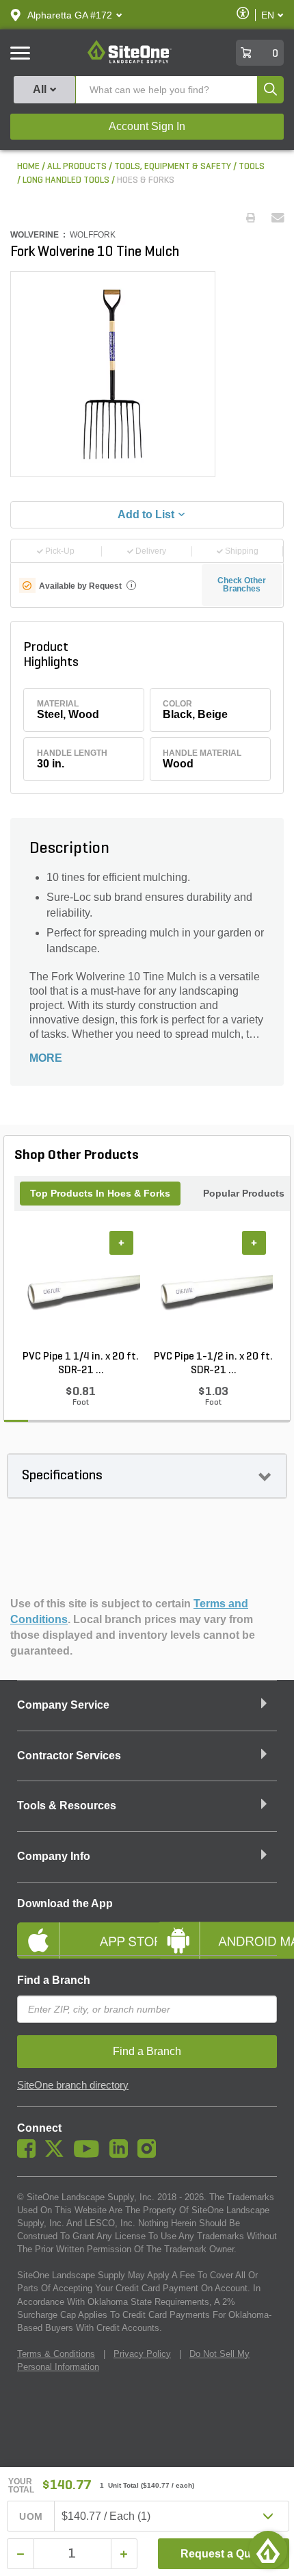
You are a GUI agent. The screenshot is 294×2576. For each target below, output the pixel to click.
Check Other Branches (242, 585)
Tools (252, 167)
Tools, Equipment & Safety (173, 167)
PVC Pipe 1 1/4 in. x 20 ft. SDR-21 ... (81, 1364)
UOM (31, 2516)
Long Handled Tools (66, 180)
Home (28, 167)
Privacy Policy (142, 2354)
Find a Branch (54, 1980)
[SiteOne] (130, 61)
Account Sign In (147, 126)
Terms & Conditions (56, 2354)
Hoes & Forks (146, 180)
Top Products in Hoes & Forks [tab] (100, 1193)
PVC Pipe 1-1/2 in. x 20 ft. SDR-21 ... (213, 1364)
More (46, 1058)
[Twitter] (58, 2154)
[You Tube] (90, 2154)
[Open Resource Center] (268, 2550)
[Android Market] (217, 1929)
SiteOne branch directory (73, 2085)
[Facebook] (30, 2154)
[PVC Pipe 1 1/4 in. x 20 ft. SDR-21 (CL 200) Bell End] (81, 1290)
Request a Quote (224, 2554)
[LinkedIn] (122, 2154)
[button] (70, 15)
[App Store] (77, 1929)
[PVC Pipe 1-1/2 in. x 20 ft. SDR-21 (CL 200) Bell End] (213, 1290)
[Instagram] (150, 2154)
